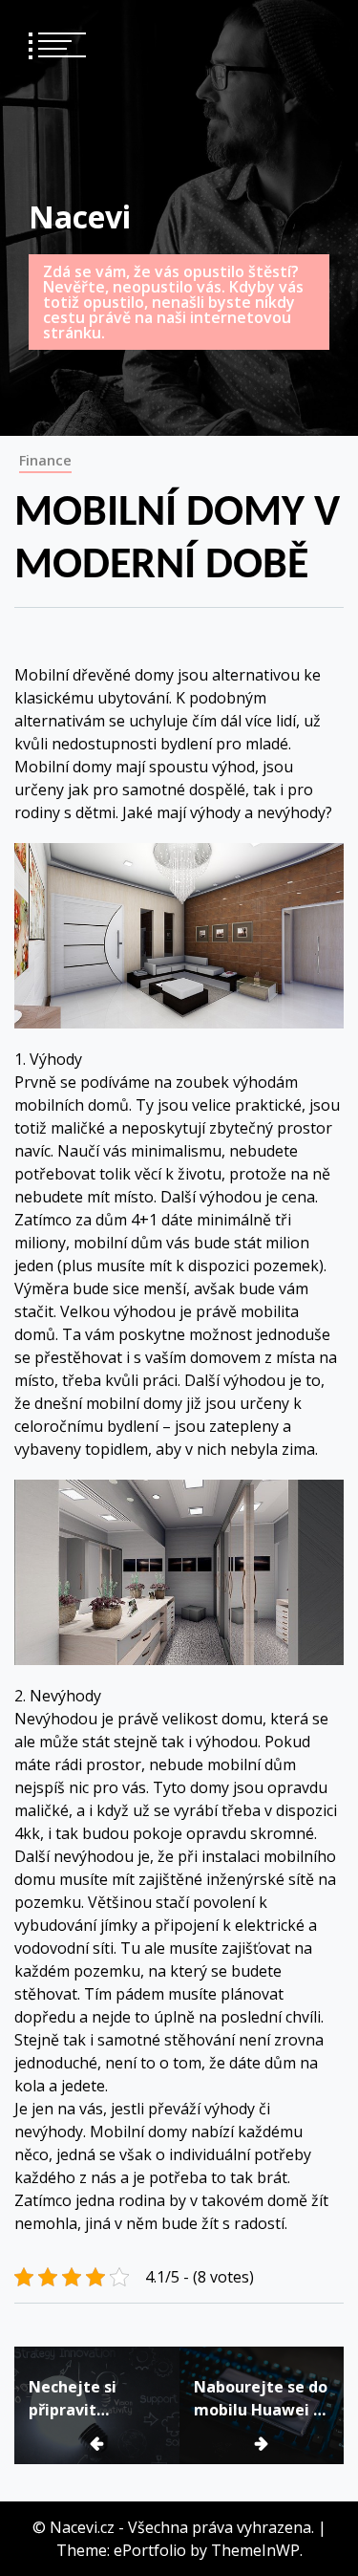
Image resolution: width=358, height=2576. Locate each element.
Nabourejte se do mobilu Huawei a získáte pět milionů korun (261, 2399)
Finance (45, 460)
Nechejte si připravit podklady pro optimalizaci (79, 2399)
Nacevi (80, 216)
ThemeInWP (255, 2550)
